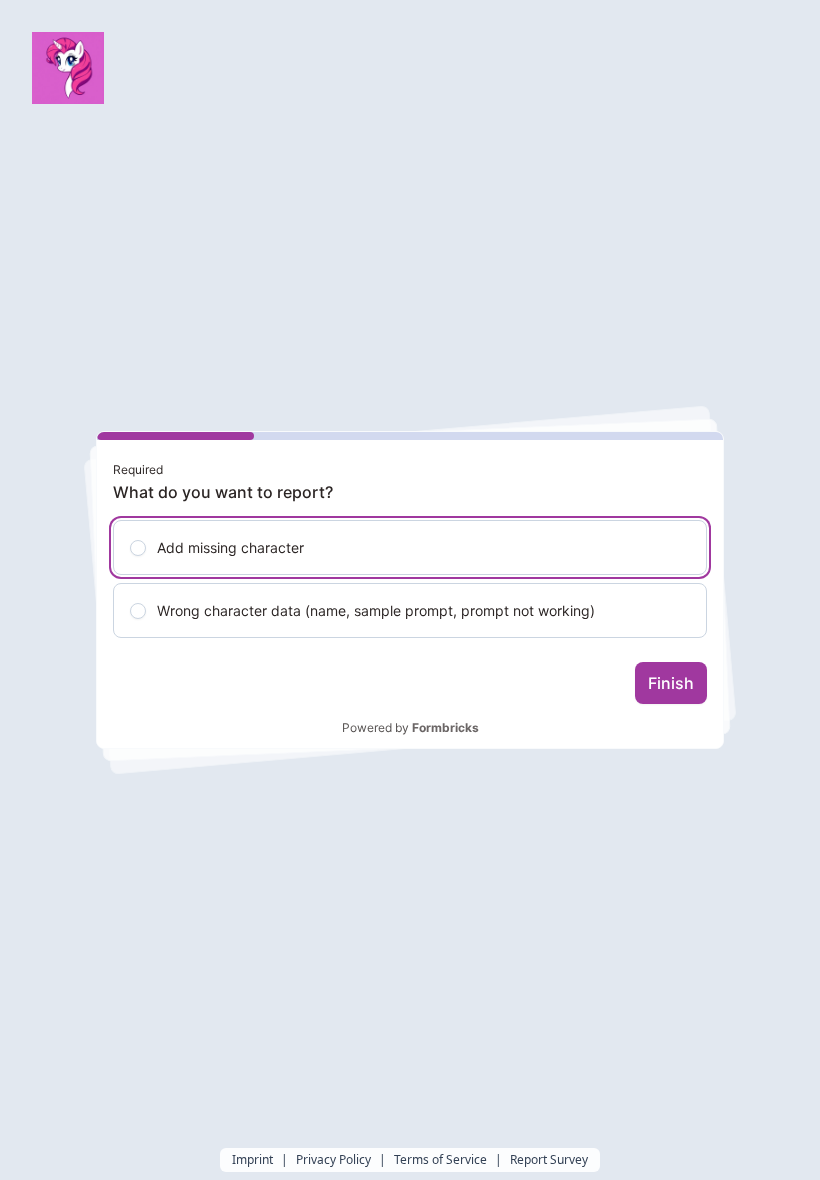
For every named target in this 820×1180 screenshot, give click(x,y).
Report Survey (549, 1160)
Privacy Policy (333, 1160)
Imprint (252, 1160)
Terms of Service (440, 1160)
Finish (671, 683)
